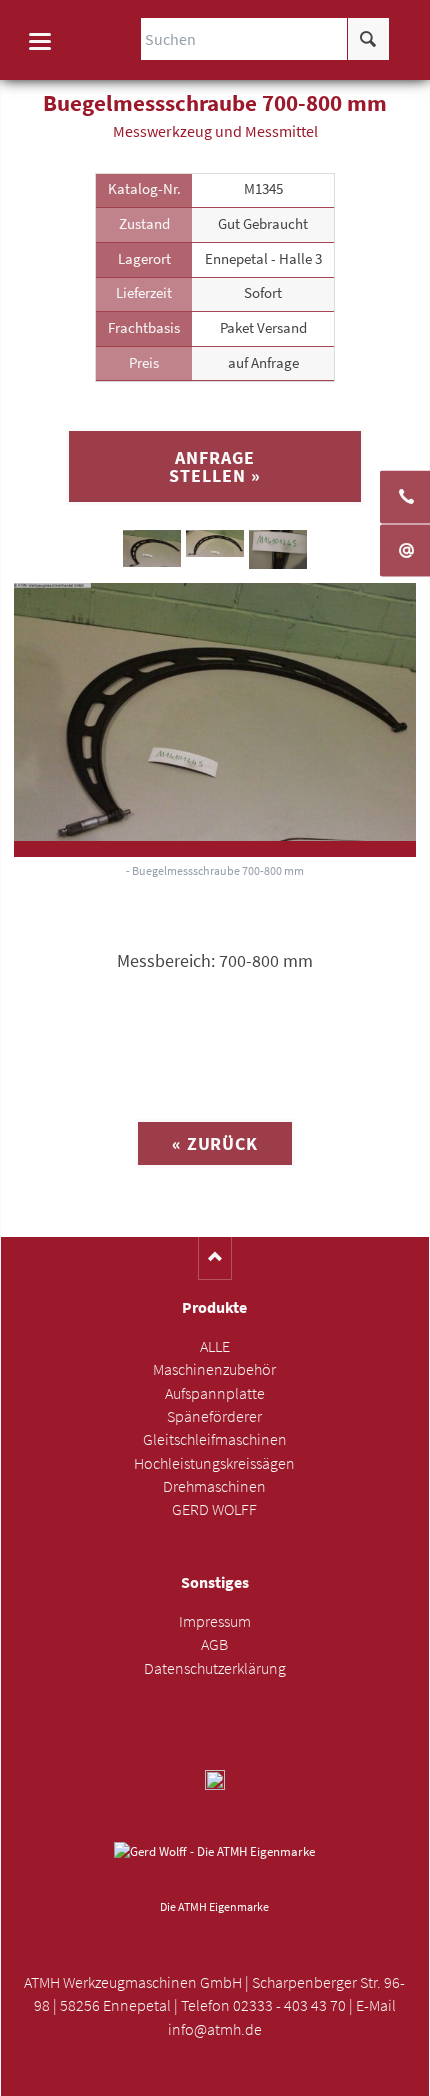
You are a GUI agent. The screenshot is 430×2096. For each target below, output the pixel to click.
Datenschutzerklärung (215, 1668)
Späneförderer (214, 1416)
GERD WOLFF (214, 1509)
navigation (40, 41)
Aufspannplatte (215, 1393)
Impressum (215, 1621)
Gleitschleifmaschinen (215, 1439)
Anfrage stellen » (214, 466)
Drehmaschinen (214, 1486)
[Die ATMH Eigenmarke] (214, 1867)
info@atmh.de (215, 2029)
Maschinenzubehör (214, 1369)
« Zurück (215, 1143)
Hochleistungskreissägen (214, 1463)
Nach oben (215, 1258)
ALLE (215, 1346)
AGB (214, 1644)
